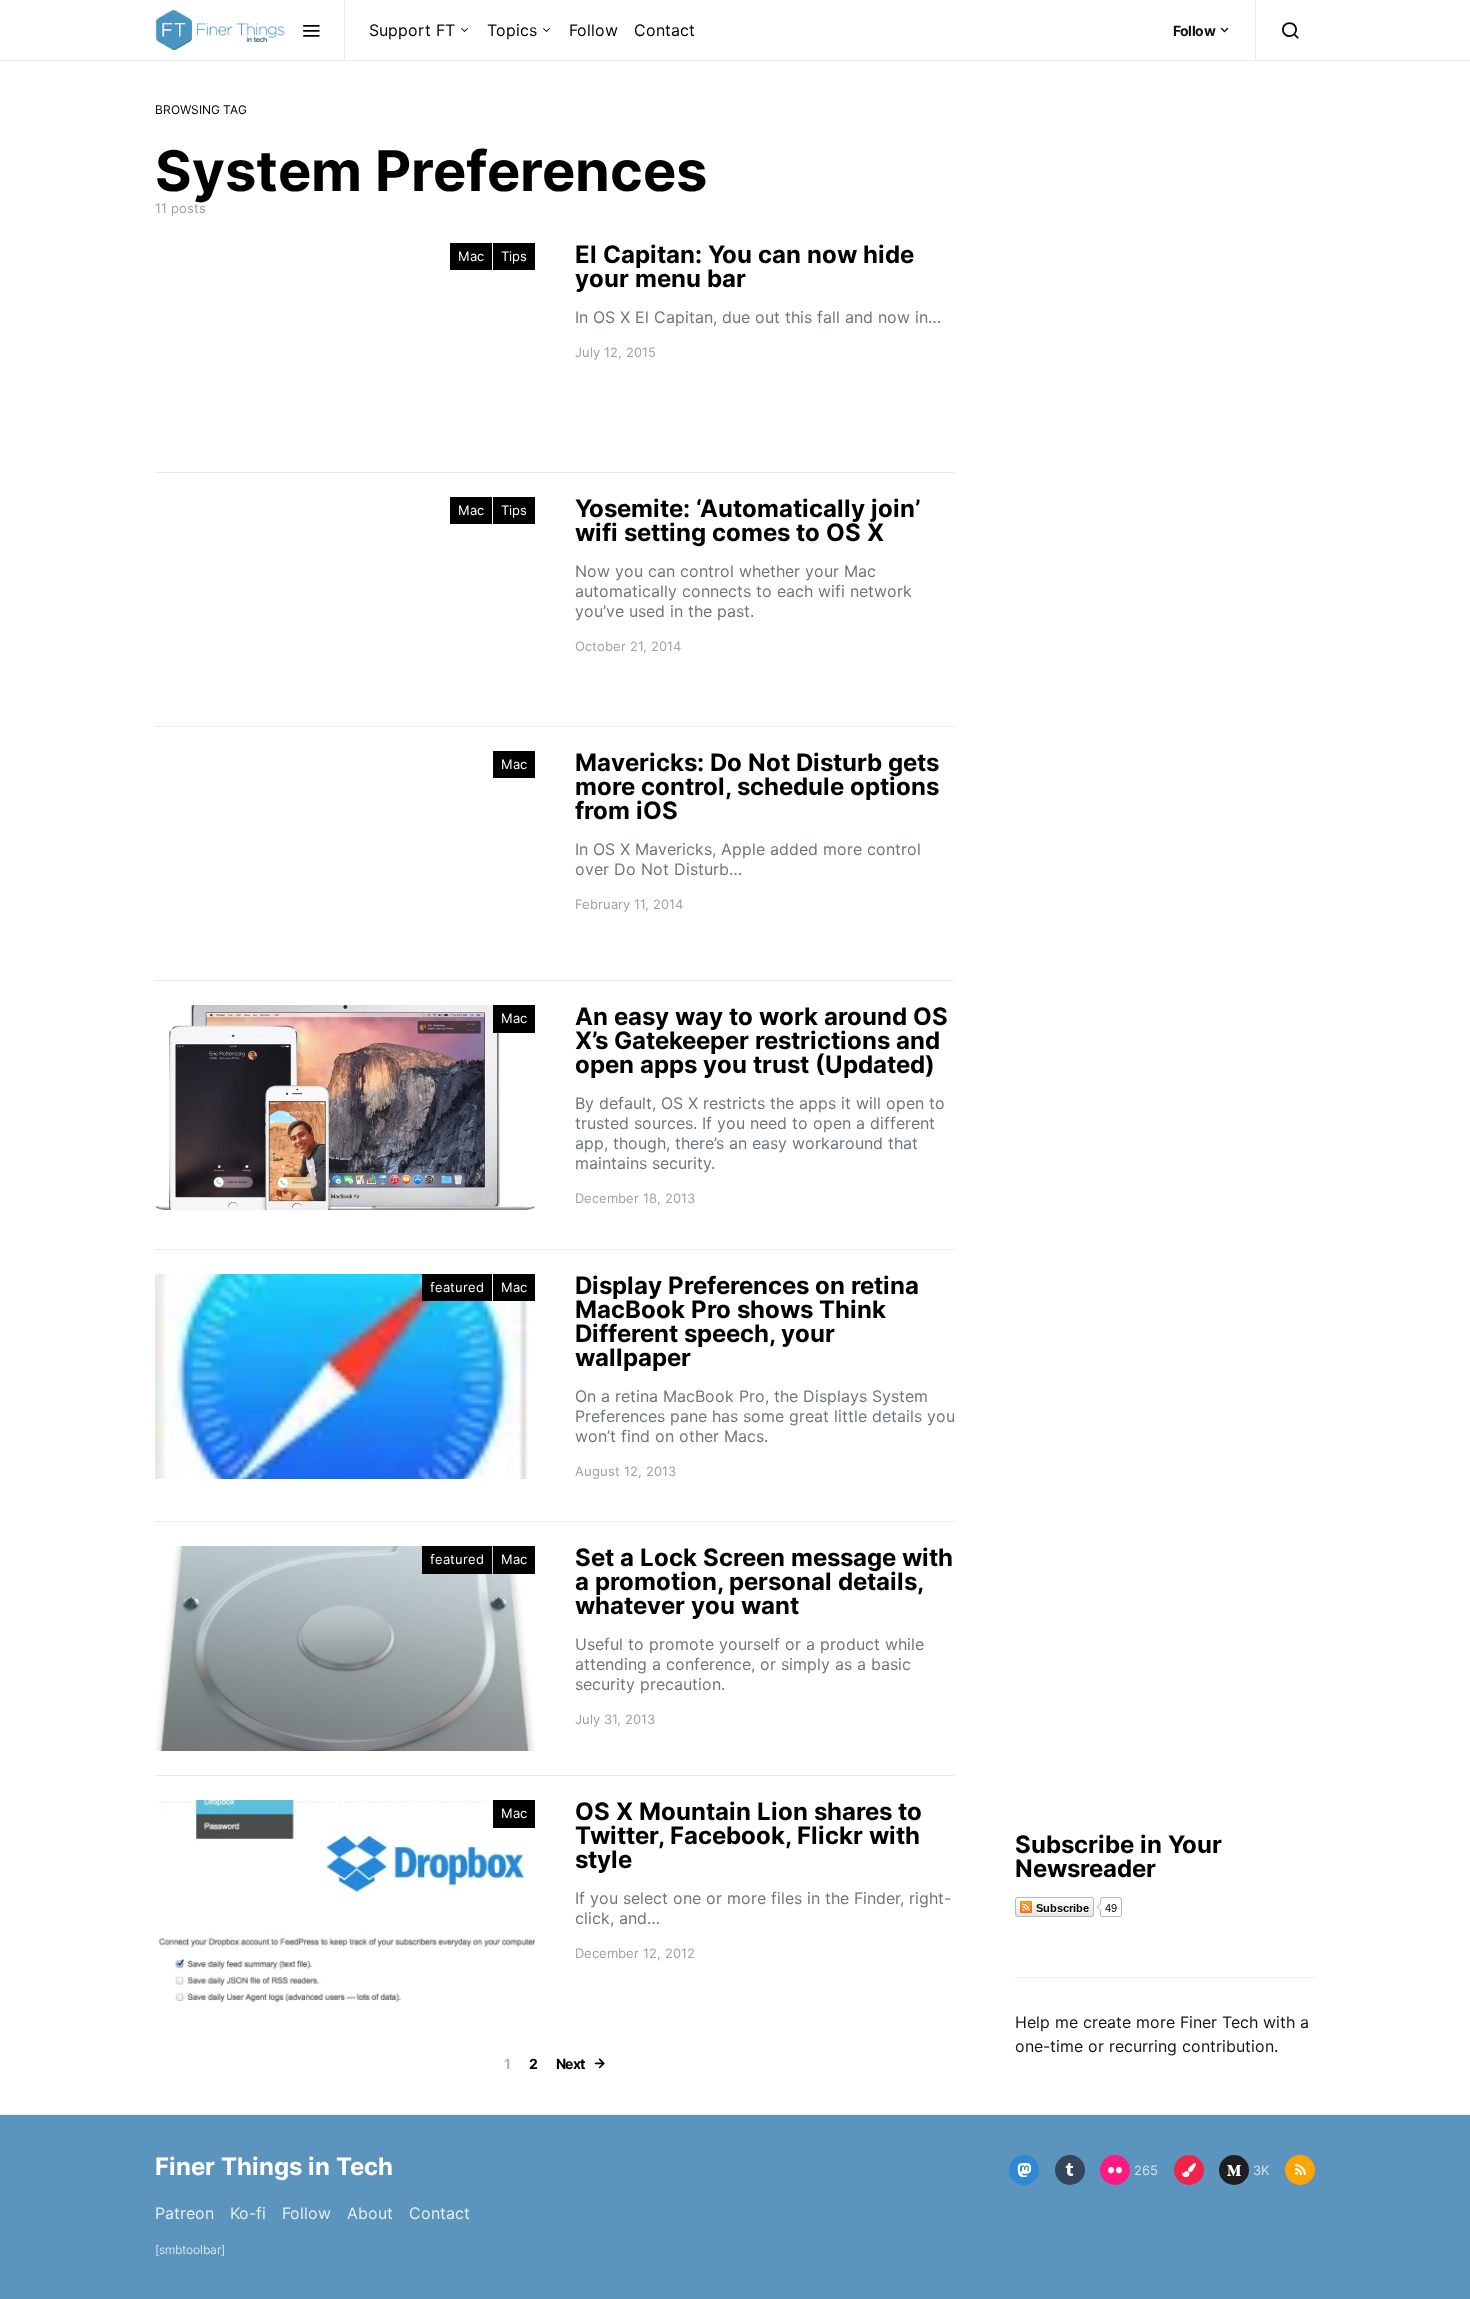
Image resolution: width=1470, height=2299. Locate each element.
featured (457, 1287)
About (370, 2213)
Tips (514, 256)
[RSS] (1300, 2170)
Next (570, 2063)
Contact (664, 30)
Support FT (412, 30)
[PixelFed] (1189, 2170)
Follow (593, 30)
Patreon (184, 2213)
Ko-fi (248, 2213)
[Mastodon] (1024, 2170)
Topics (512, 30)
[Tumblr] (1070, 2170)
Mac (471, 256)
